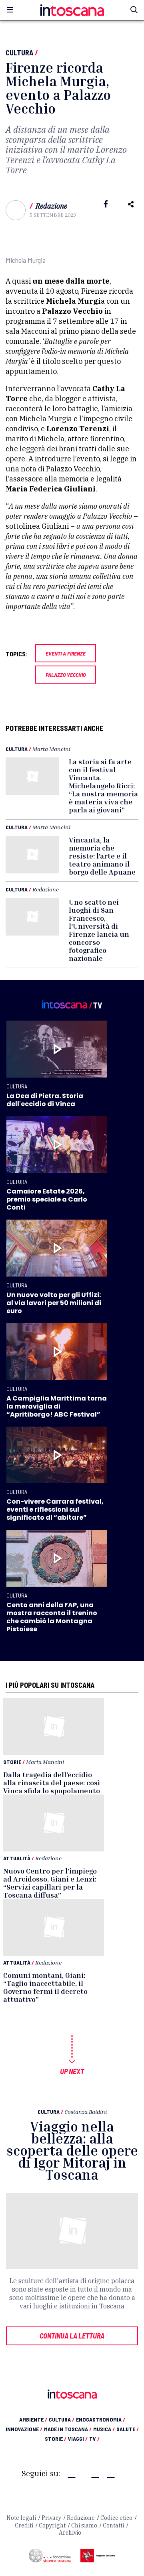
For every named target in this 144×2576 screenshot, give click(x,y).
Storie (12, 1762)
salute (128, 2429)
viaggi (78, 2439)
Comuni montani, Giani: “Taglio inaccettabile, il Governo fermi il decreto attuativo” (45, 1987)
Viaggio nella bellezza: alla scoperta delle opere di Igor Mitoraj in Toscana (72, 2151)
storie (56, 2439)
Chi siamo (84, 2525)
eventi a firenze (66, 653)
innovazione (24, 2429)
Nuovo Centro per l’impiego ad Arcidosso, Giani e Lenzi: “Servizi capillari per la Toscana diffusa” (50, 1883)
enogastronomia (101, 2419)
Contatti (113, 2525)
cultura (62, 2419)
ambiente (33, 2419)
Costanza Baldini (86, 2112)
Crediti (24, 2525)
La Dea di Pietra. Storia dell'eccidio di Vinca (45, 1100)
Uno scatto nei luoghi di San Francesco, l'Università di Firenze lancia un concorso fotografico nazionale (99, 930)
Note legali (21, 2518)
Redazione (51, 206)
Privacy (51, 2518)
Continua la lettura (72, 2336)
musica (104, 2429)
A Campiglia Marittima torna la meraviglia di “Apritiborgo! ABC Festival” (57, 1406)
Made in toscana (68, 2429)
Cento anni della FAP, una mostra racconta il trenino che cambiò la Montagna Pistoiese (52, 1617)
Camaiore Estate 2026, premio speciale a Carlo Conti (47, 1199)
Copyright (52, 2525)
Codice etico (116, 2518)
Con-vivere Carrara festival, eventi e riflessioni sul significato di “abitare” (55, 1509)
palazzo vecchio (66, 675)
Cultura (19, 53)
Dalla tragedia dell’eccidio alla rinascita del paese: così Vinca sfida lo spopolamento (52, 1782)
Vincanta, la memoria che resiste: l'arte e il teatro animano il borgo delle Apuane (102, 856)
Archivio (70, 2533)
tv (94, 2439)
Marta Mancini (51, 749)
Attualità (17, 1858)
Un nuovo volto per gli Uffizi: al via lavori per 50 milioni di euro (54, 1303)
